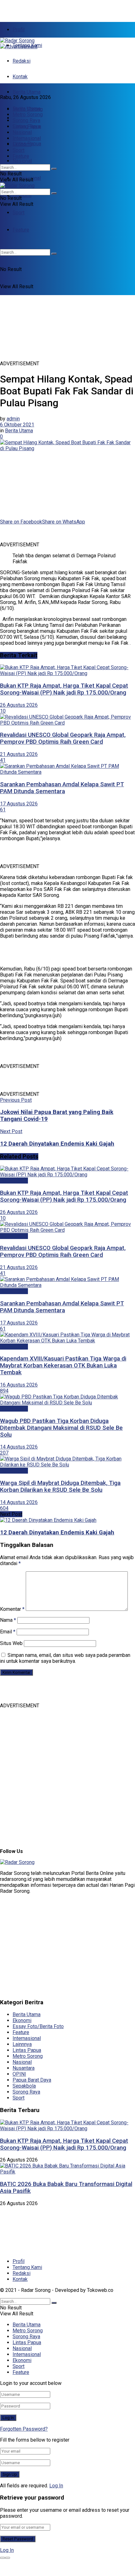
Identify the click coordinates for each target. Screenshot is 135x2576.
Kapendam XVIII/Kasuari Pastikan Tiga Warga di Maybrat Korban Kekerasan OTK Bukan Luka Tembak (63, 1366)
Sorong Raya (26, 120)
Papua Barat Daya (32, 2080)
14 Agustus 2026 (19, 1447)
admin (13, 419)
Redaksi (22, 61)
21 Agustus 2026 (19, 754)
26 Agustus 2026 (19, 705)
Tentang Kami (27, 2267)
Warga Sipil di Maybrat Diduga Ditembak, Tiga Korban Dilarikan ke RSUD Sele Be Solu (60, 1486)
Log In (56, 2486)
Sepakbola (24, 2086)
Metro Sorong (28, 114)
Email (8, 1632)
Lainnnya (22, 2044)
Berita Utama (27, 92)
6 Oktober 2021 (17, 425)
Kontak (20, 77)
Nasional (22, 161)
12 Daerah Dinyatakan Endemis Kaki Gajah (57, 1533)
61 (3, 810)
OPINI (19, 2074)
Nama (8, 1620)
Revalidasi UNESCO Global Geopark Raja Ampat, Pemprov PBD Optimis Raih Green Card (63, 738)
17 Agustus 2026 (19, 804)
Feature (21, 156)
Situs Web (11, 1643)
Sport (19, 213)
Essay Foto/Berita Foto (38, 2026)
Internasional (27, 138)
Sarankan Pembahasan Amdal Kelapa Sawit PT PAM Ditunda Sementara (62, 788)
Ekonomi (22, 195)
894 (4, 1391)
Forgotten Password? (24, 2429)
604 (4, 1508)
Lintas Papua (27, 126)
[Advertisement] (50, 8)
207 (4, 1453)
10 (3, 711)
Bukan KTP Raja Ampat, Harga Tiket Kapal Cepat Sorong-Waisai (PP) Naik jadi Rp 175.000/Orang (64, 689)
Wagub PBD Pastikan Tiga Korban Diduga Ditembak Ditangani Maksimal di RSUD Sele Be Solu (61, 1428)
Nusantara (24, 2068)
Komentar (12, 1609)
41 (3, 760)
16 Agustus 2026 (19, 1385)
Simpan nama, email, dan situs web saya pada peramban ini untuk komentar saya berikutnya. (65, 1658)
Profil (19, 30)
